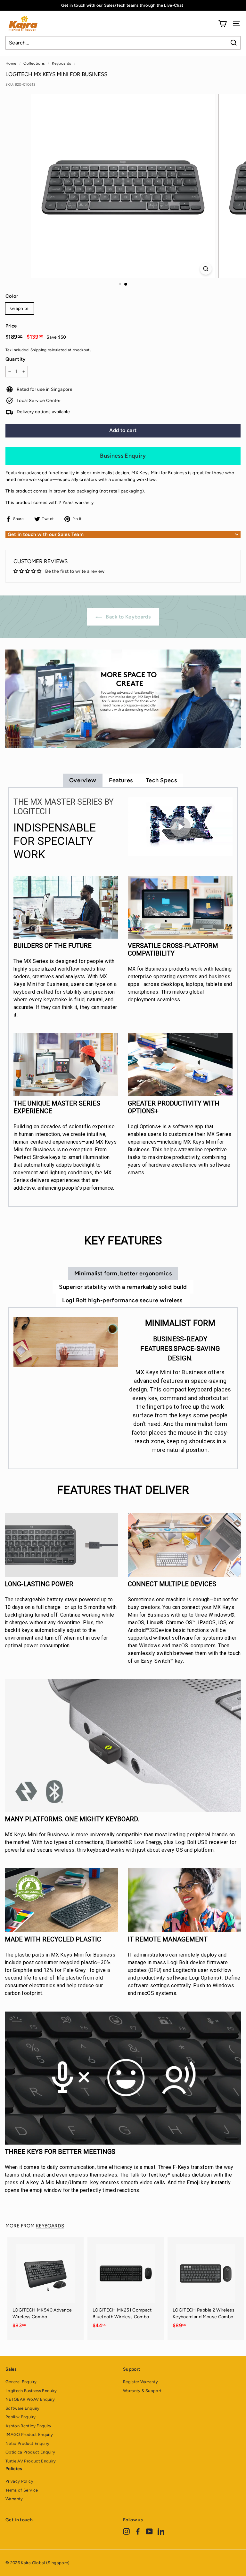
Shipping (39, 350)
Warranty (14, 2499)
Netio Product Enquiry (27, 2443)
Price (11, 326)
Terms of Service (22, 2490)
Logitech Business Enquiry (31, 2391)
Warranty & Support (142, 2391)
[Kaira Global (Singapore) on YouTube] (149, 2531)
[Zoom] (206, 269)
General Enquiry (21, 2382)
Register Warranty (140, 2382)
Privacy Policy (19, 2481)
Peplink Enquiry (20, 2417)
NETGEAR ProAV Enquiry (30, 2399)
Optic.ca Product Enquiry (30, 2452)
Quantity (16, 359)
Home (11, 63)
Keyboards (61, 63)
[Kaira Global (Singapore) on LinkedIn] (161, 2531)
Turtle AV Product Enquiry (31, 2461)
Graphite (20, 308)
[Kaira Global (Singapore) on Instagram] (126, 2531)
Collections (34, 63)
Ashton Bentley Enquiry (29, 2426)
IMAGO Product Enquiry (29, 2434)
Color (12, 296)
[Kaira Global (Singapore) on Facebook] (138, 2531)
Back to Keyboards (127, 617)
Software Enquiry (23, 2408)
